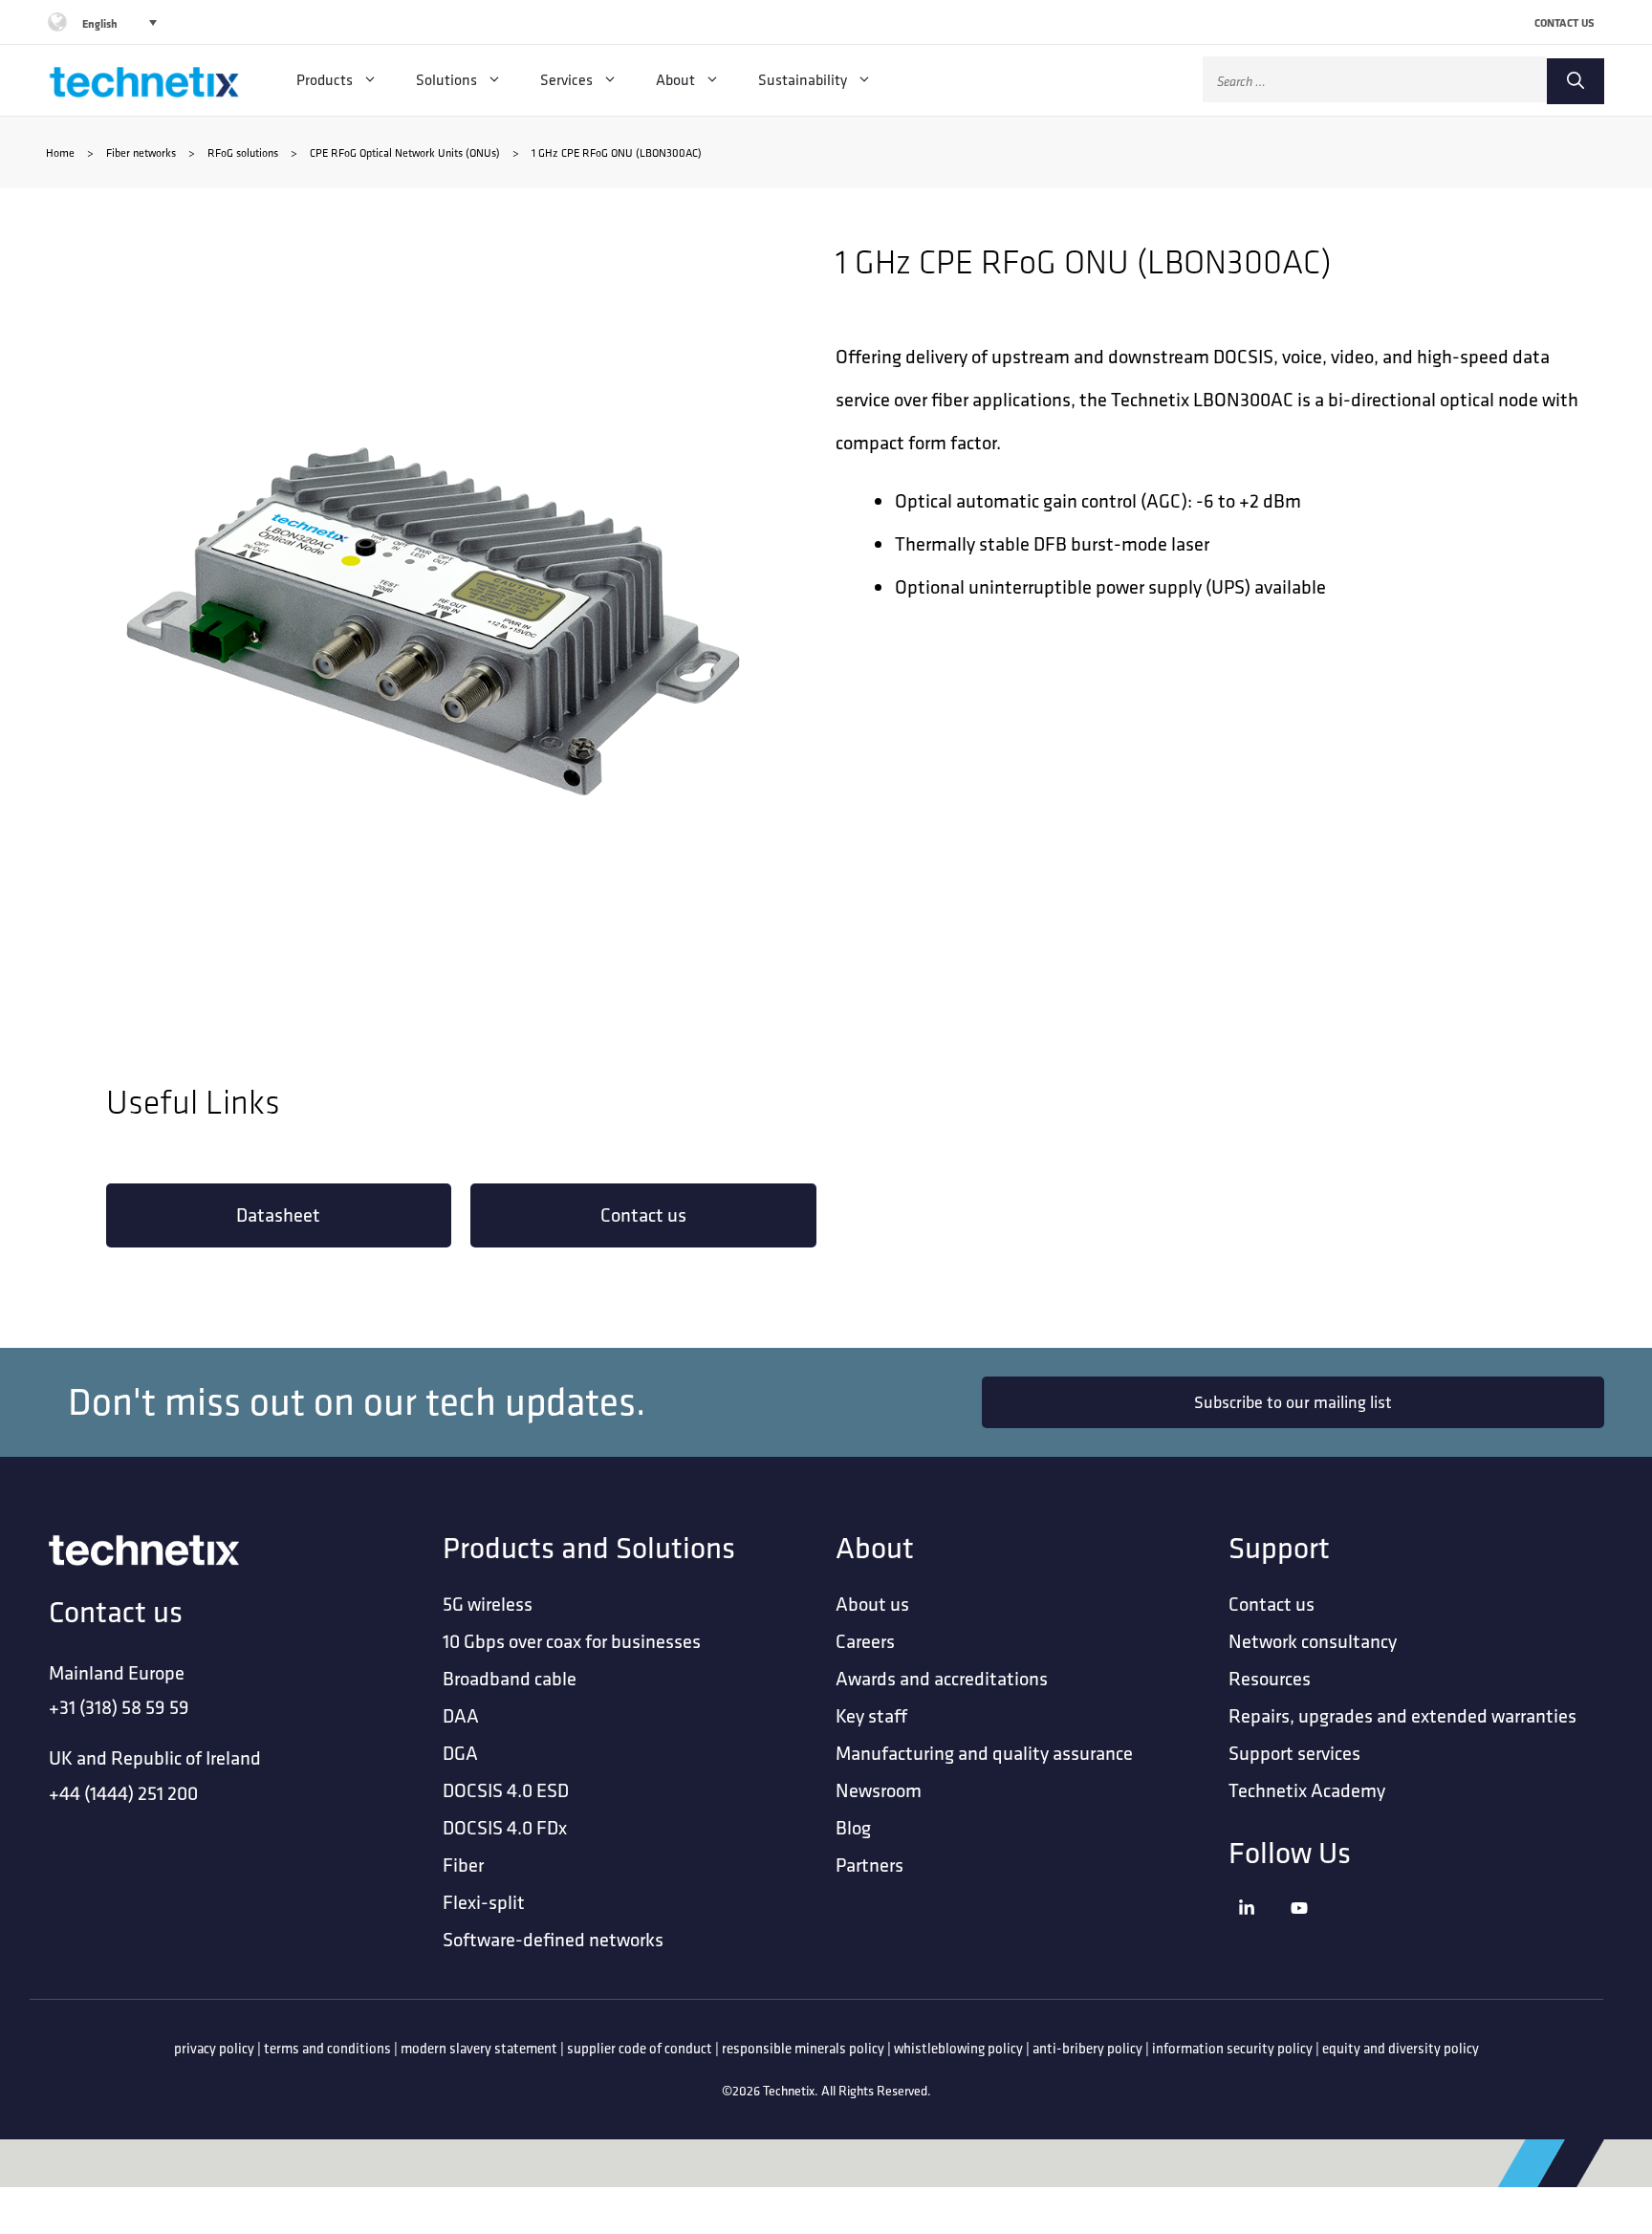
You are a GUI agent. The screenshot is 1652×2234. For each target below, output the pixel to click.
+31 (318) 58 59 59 (119, 1707)
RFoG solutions (243, 152)
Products (325, 80)
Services (566, 80)
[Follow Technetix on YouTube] (1312, 1932)
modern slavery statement (479, 2048)
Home (60, 152)
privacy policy (214, 2048)
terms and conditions (327, 2048)
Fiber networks (141, 152)
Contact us (643, 1215)
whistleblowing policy (958, 2048)
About (675, 80)
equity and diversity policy (1401, 2048)
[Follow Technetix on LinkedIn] (1260, 1932)
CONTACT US (1565, 22)
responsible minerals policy (803, 2048)
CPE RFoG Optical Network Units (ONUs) (405, 152)
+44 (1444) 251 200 (123, 1793)
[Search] (1576, 81)
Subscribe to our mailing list (1293, 1402)
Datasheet (278, 1215)
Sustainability (803, 80)
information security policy (1232, 2048)
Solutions (446, 80)
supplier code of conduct (640, 2048)
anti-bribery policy (1087, 2048)
